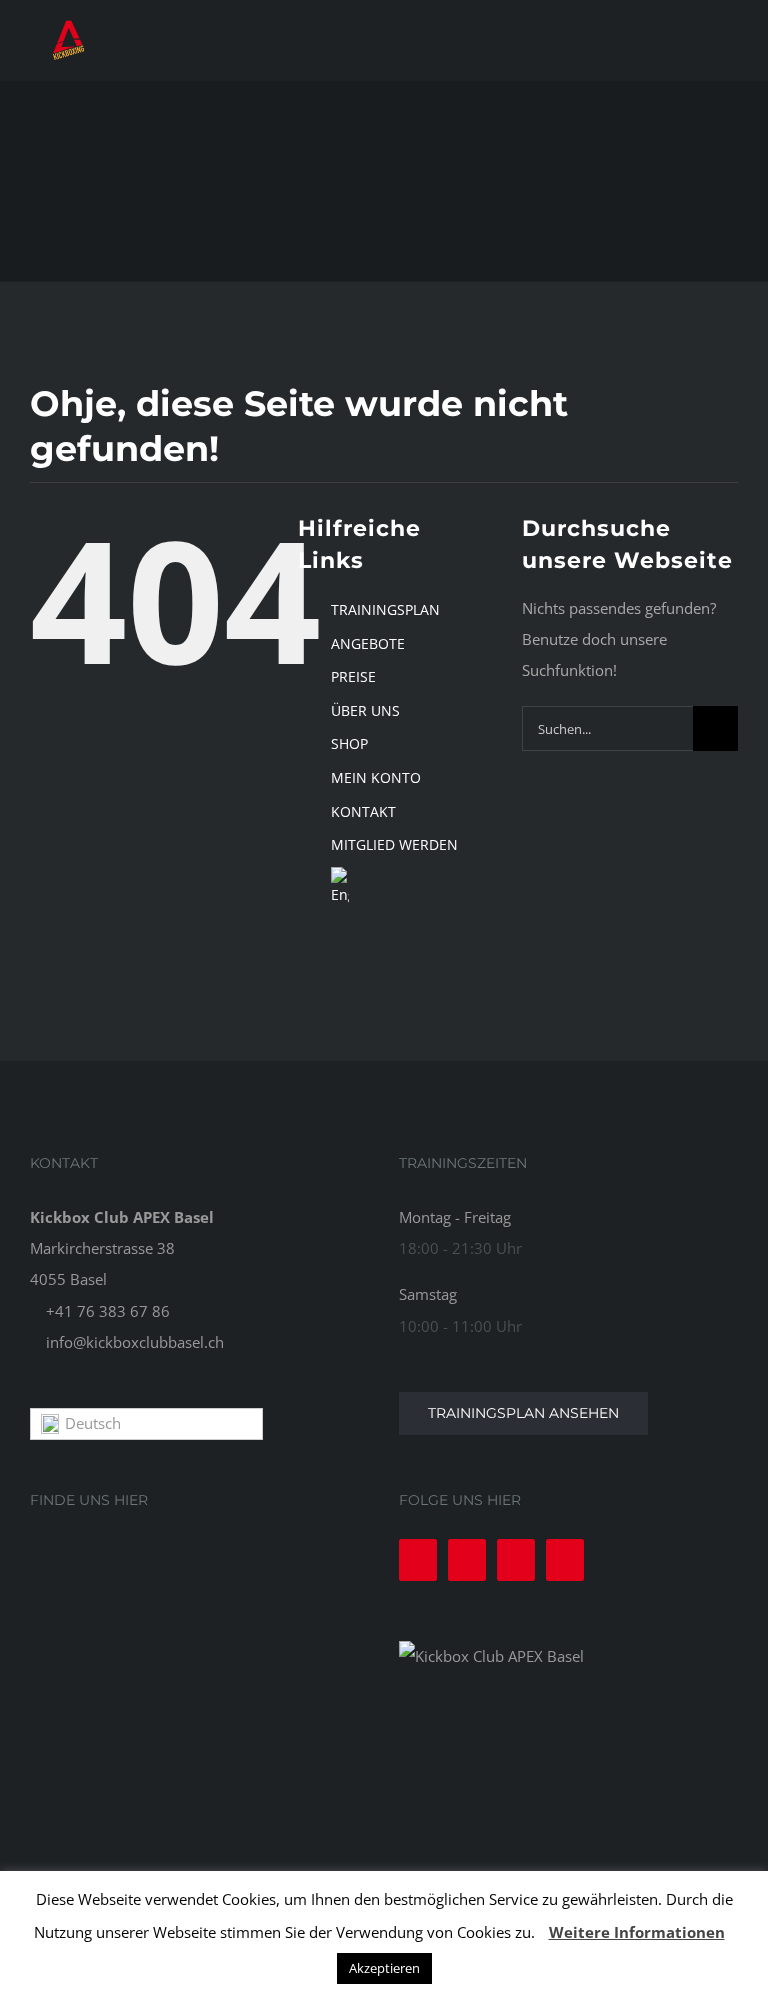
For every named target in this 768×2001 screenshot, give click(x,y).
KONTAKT (363, 811)
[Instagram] (467, 1560)
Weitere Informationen (637, 1932)
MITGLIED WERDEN (394, 844)
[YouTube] (516, 1560)
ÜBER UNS (365, 710)
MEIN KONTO (376, 777)
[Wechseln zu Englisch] (411, 887)
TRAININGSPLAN (385, 609)
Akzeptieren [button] (384, 1968)
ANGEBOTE (368, 643)
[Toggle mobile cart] (694, 40)
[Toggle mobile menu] (730, 40)
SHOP (349, 743)
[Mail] (565, 1560)
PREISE (353, 676)
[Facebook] (418, 1560)
